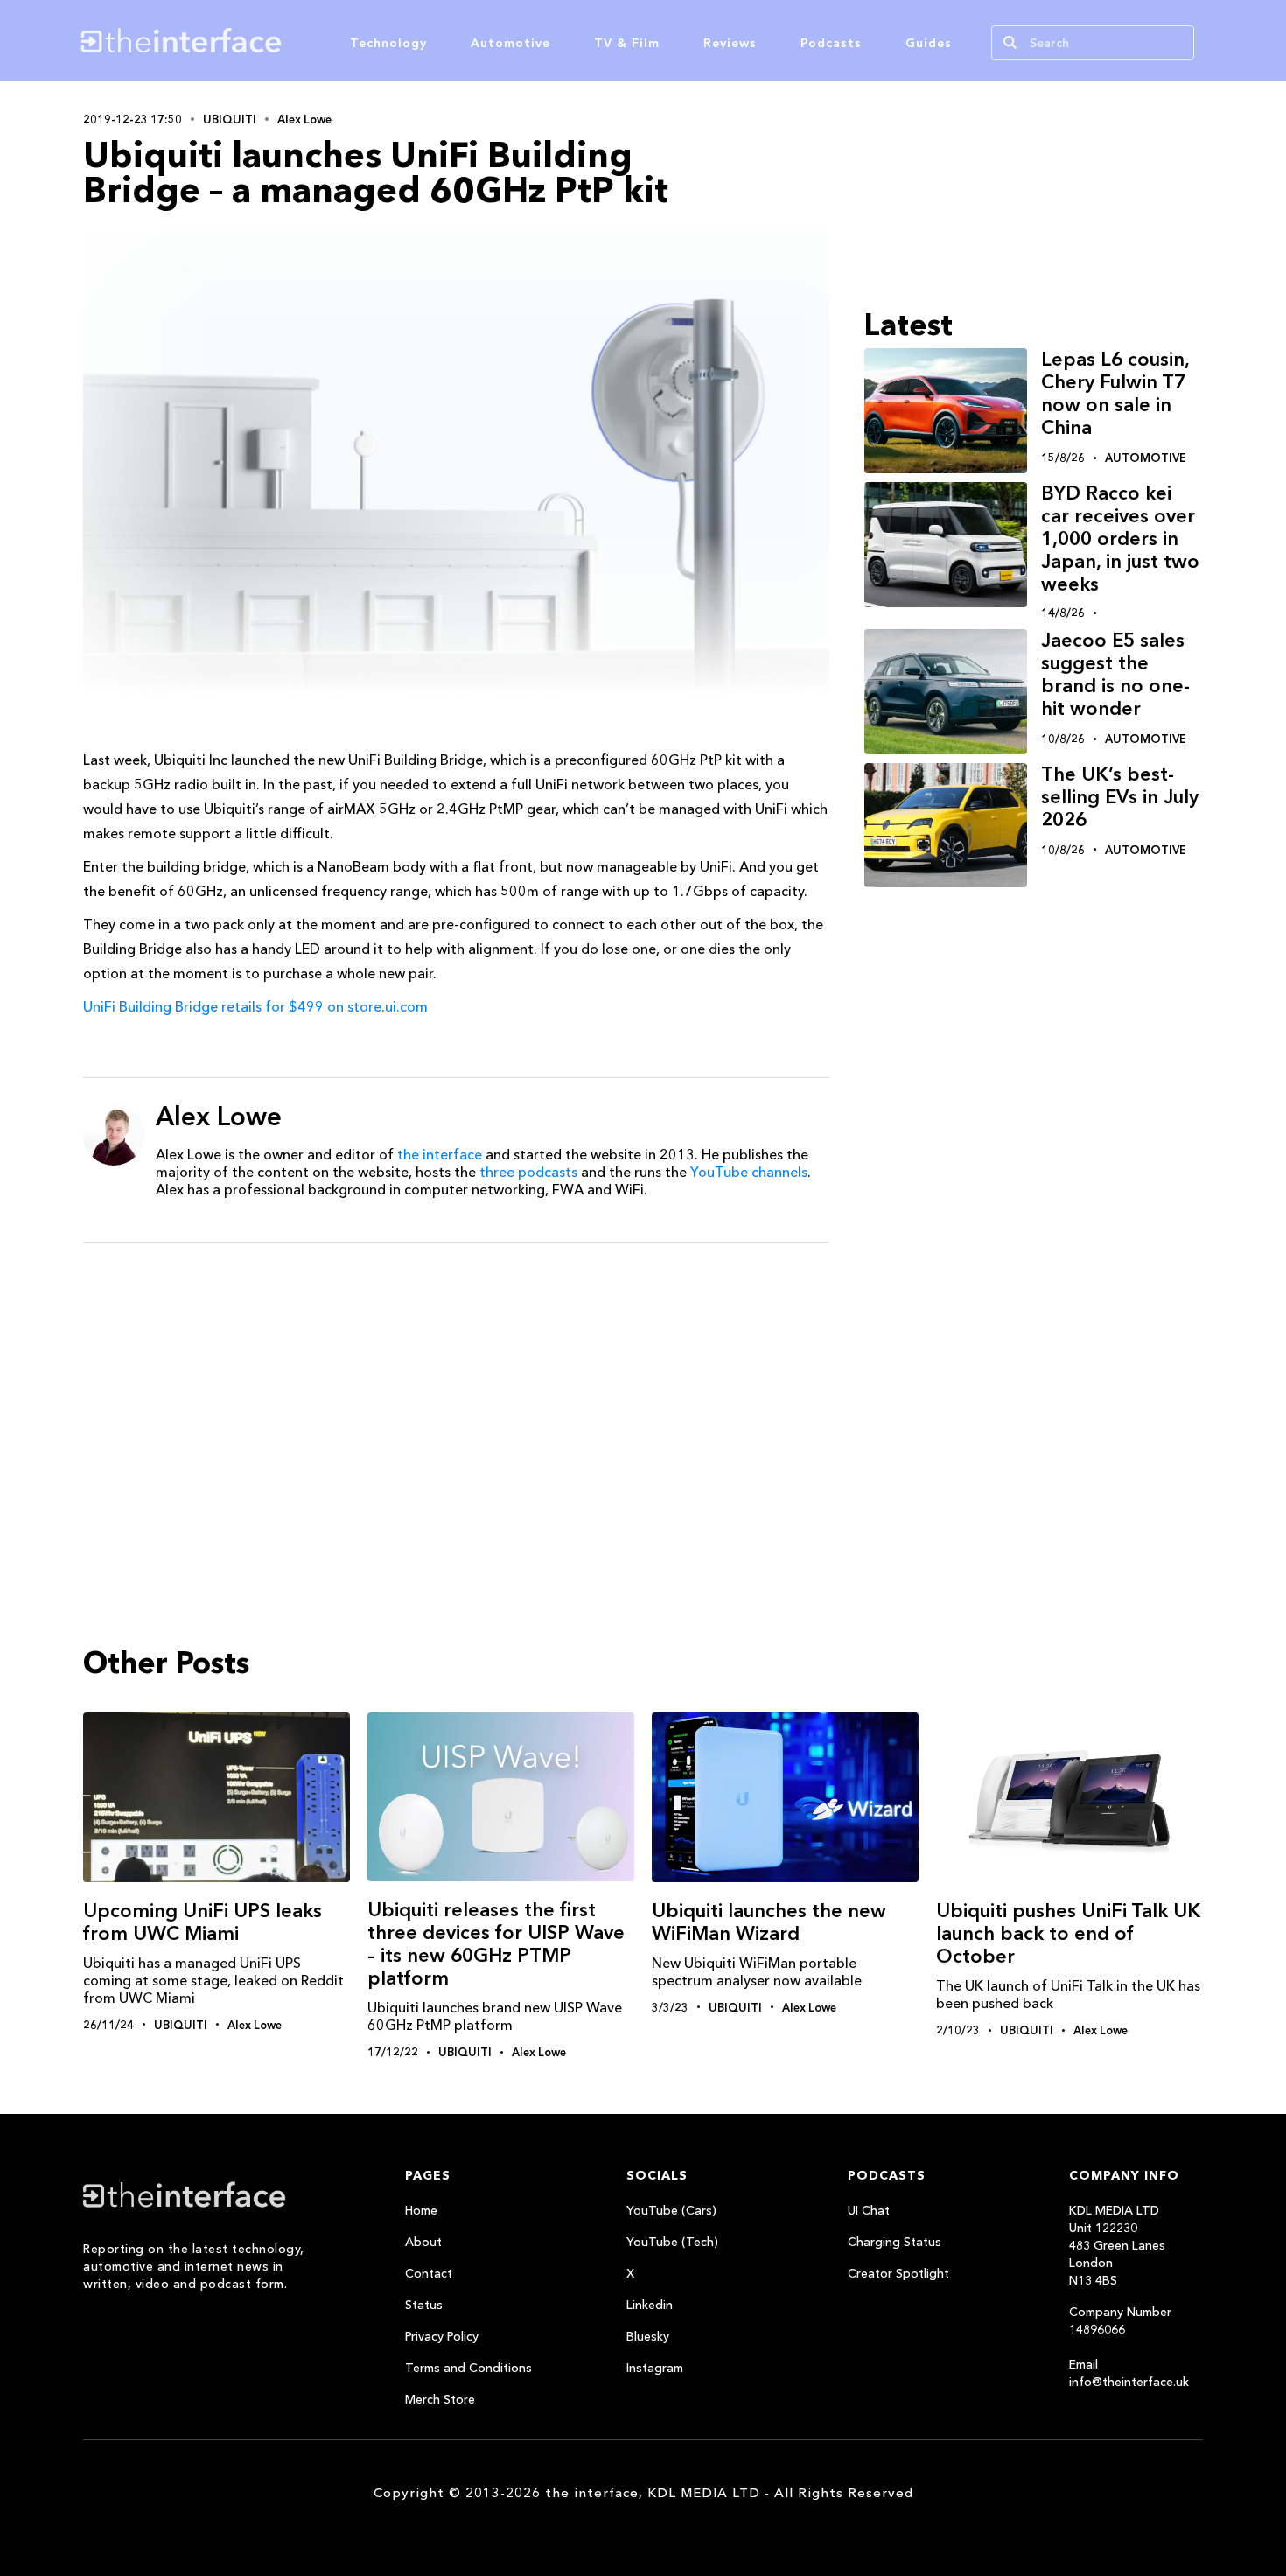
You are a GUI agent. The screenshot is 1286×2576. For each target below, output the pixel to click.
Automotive (510, 43)
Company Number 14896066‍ (1120, 2320)
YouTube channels (749, 1172)
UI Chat (869, 2210)
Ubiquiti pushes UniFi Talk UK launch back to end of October (1068, 1933)
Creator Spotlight (898, 2273)
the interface (440, 1154)
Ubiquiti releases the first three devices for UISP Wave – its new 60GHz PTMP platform (496, 1944)
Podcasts (831, 43)
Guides (929, 43)
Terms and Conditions (468, 2368)
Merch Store (440, 2399)
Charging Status (895, 2242)
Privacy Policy (442, 2336)
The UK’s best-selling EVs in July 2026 (1120, 797)
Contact (429, 2273)
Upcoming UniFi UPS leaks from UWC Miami (203, 1922)
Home (421, 2210)
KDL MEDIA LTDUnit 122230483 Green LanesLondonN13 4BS (1117, 2245)
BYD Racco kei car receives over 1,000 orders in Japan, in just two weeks (1120, 539)
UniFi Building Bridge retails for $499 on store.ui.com (255, 1006)
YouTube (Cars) (671, 2210)
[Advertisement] (456, 1391)
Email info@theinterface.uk (1129, 2373)
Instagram (655, 2368)
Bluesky (648, 2336)
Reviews (730, 43)
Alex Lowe (304, 119)
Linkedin (650, 2305)
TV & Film (627, 43)
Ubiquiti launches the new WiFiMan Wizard (769, 1922)
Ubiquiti (230, 119)
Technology (388, 43)
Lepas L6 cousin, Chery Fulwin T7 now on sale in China (1115, 393)
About (423, 2242)
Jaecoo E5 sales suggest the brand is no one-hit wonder (1115, 674)
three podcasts (528, 1172)
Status (424, 2305)
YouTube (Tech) (672, 2242)
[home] (265, 40)
